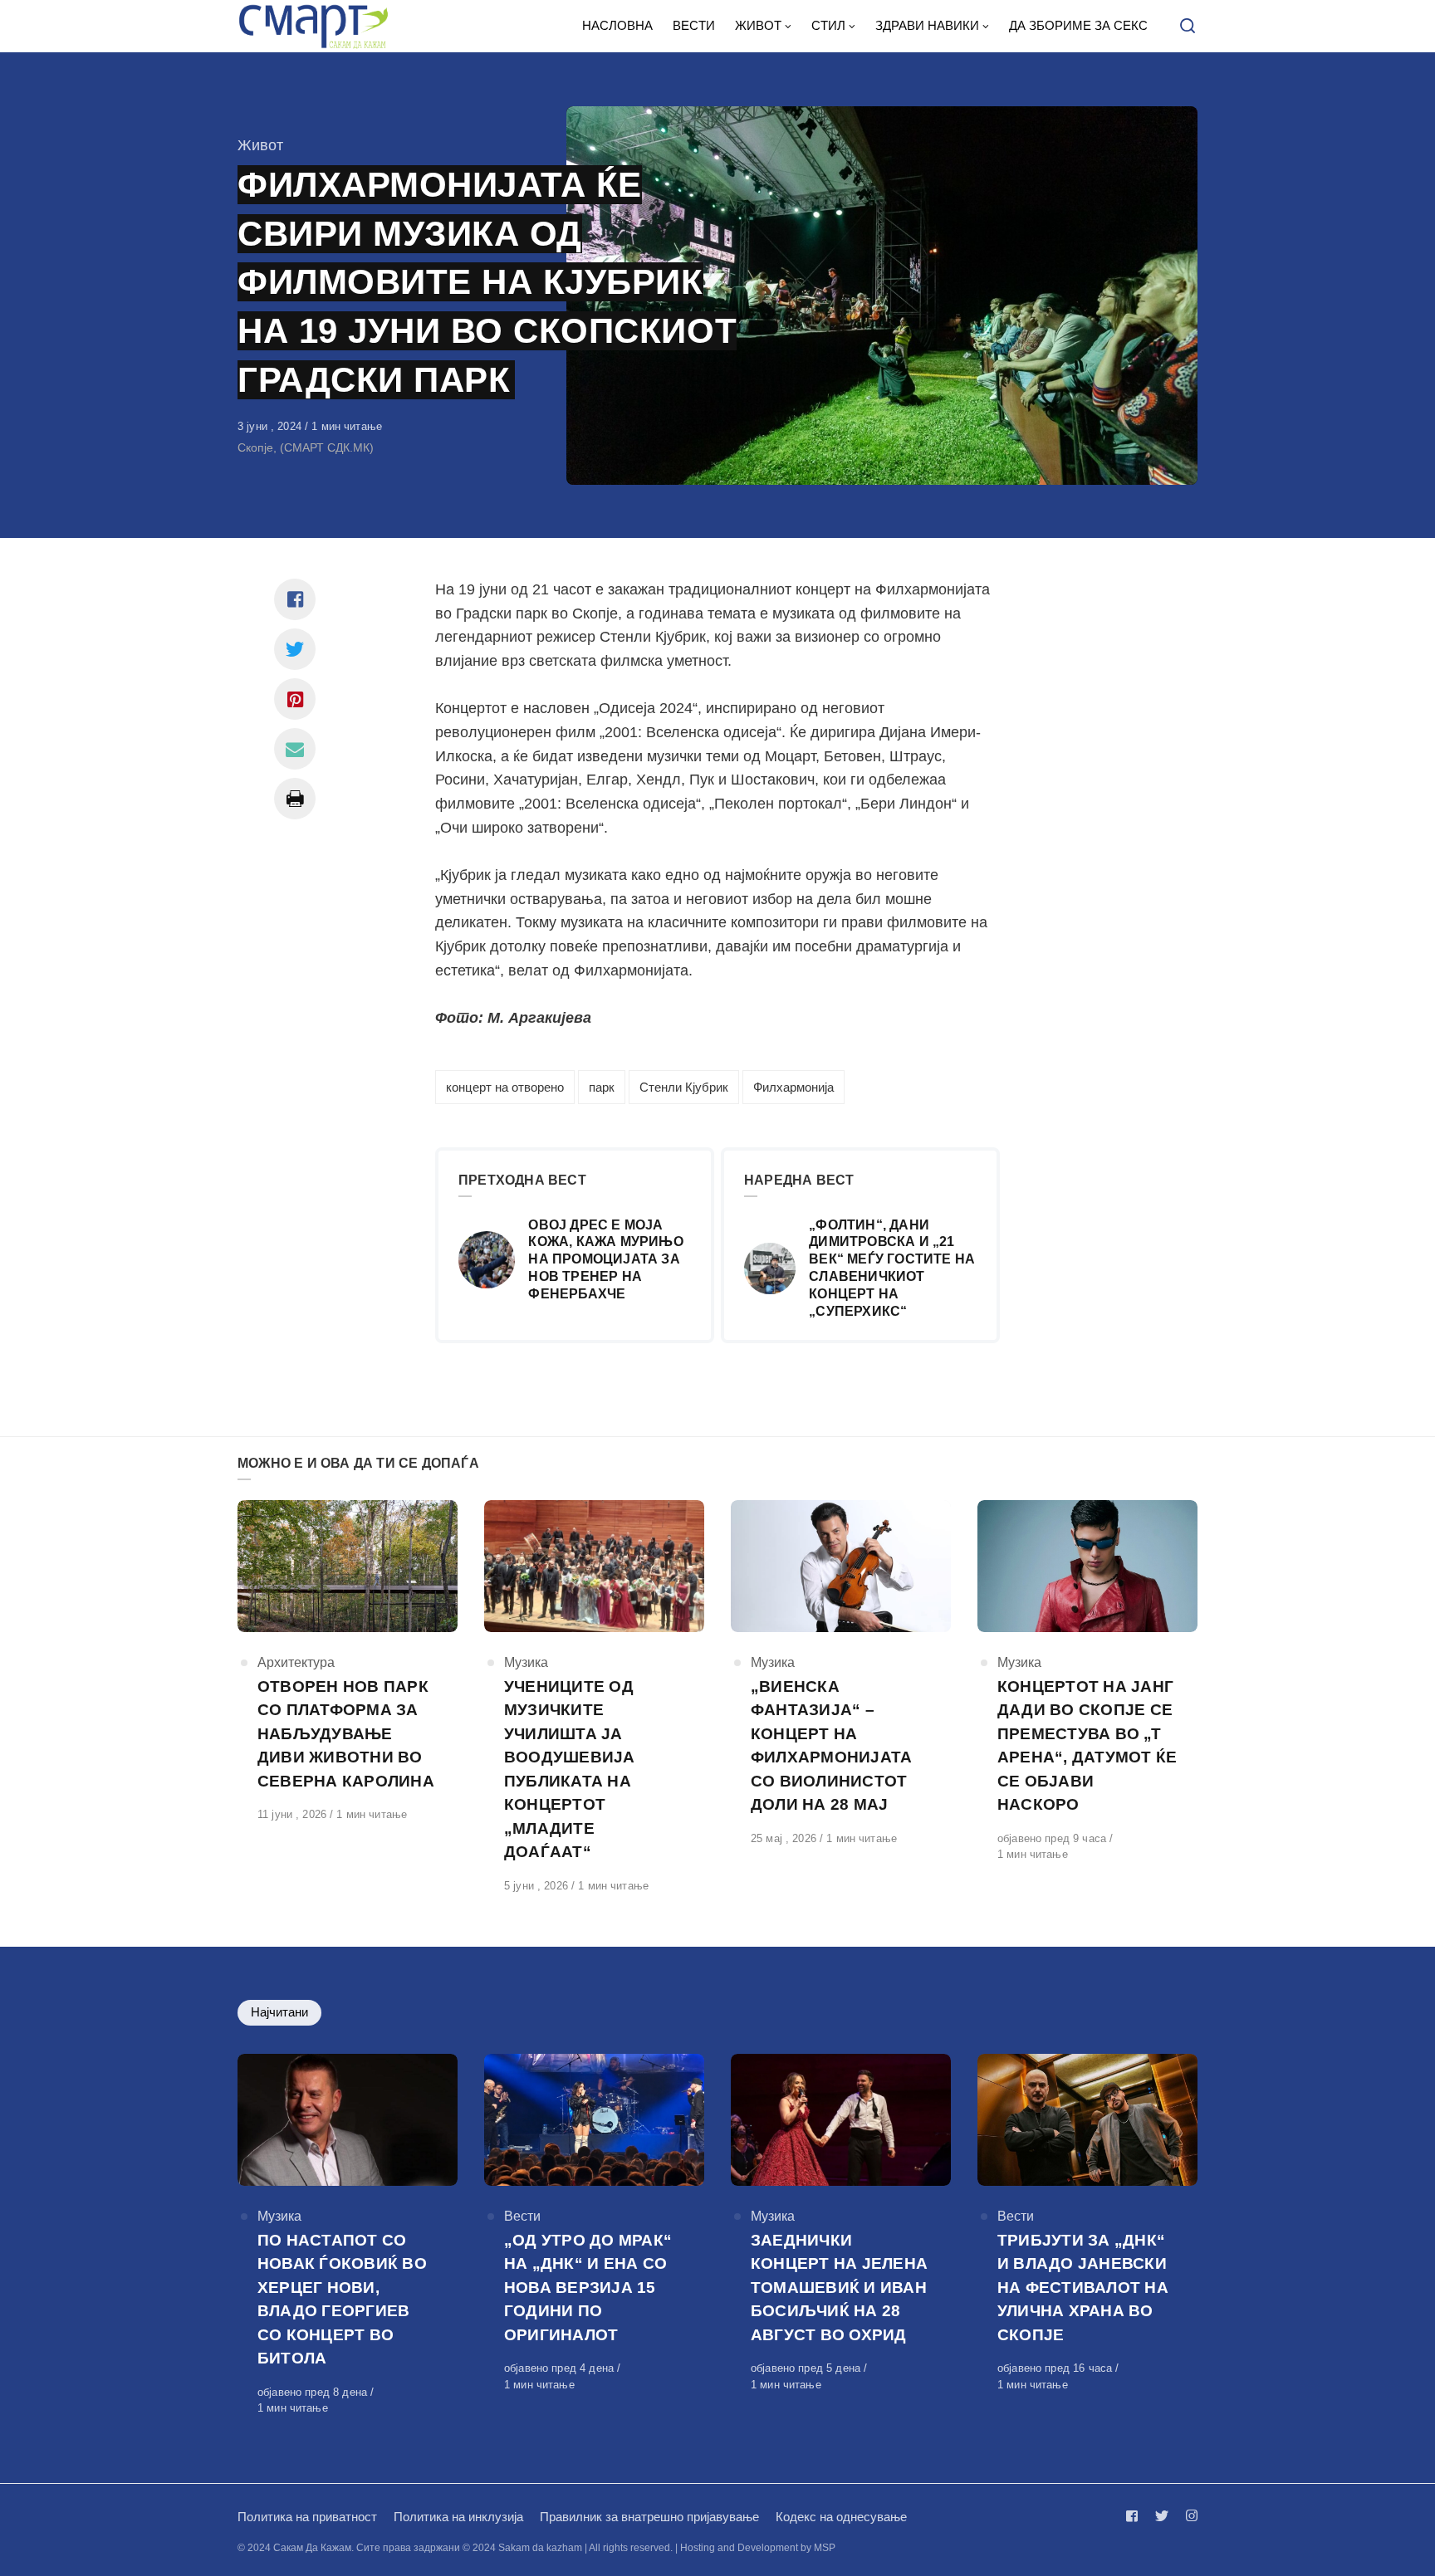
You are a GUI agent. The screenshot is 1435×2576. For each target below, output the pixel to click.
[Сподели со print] (295, 799)
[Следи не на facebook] (1135, 2516)
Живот (260, 145)
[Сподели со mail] (295, 749)
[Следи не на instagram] (1188, 2516)
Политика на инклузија (458, 2517)
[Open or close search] (1188, 27)
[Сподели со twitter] (295, 649)
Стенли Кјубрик (684, 1087)
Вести (522, 2216)
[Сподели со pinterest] (295, 699)
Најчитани (279, 2012)
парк (602, 1087)
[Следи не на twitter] (1162, 2516)
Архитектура (296, 1662)
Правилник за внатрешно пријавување (649, 2517)
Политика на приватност (307, 2517)
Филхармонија (793, 1087)
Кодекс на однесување (841, 2517)
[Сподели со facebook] (295, 599)
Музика (526, 1662)
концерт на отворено (505, 1087)
